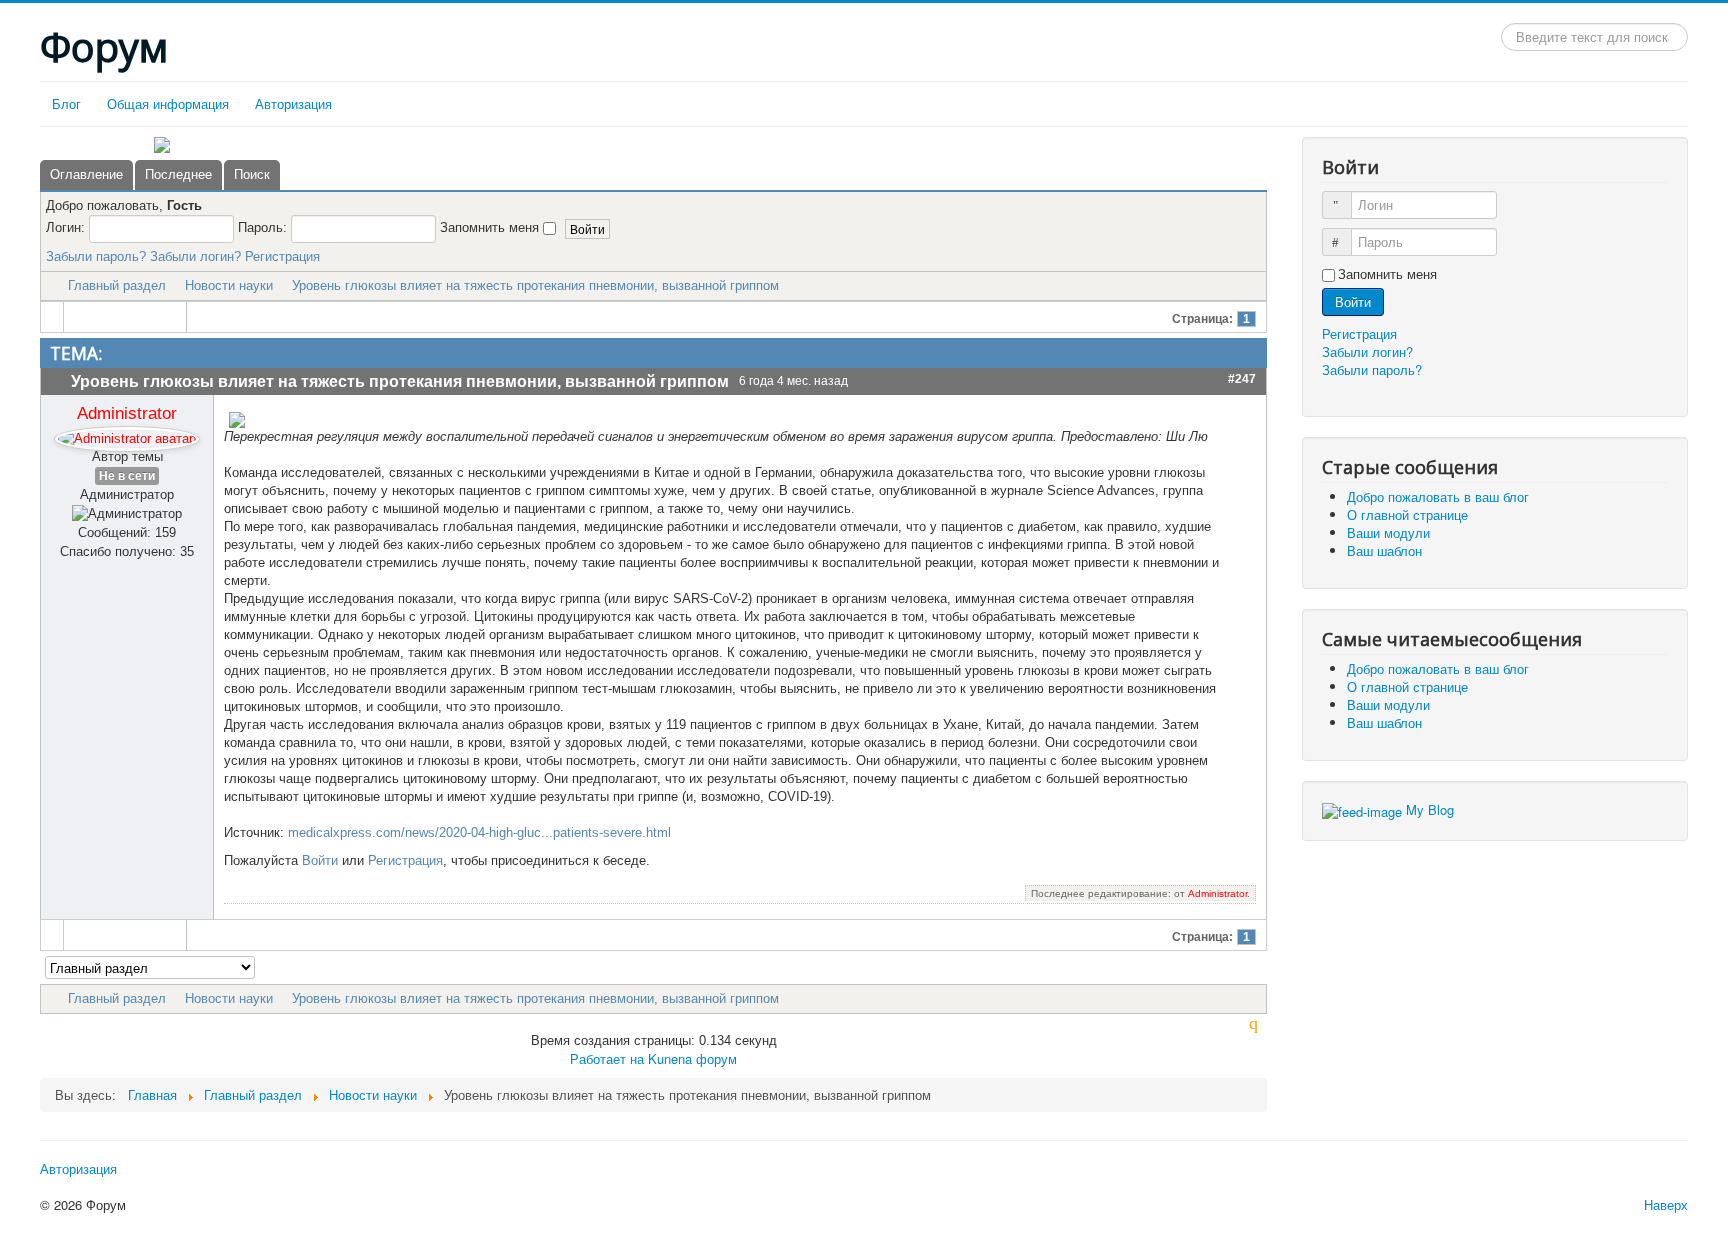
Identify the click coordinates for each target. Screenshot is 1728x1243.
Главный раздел (117, 285)
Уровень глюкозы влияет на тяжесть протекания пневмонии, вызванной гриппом (535, 285)
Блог (66, 103)
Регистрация (282, 256)
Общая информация (168, 103)
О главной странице (1407, 514)
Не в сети (127, 476)
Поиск (252, 174)
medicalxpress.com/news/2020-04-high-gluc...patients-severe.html (479, 832)
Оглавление (86, 174)
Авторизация (293, 103)
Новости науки (229, 285)
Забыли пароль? (96, 256)
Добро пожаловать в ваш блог (1438, 496)
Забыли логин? (195, 256)
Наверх (1666, 1204)
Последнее (178, 174)
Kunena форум (692, 1058)
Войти (320, 860)
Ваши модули (1388, 532)
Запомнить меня (1387, 274)
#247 (1242, 379)
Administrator (127, 413)
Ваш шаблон (1384, 550)
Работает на (607, 1058)
